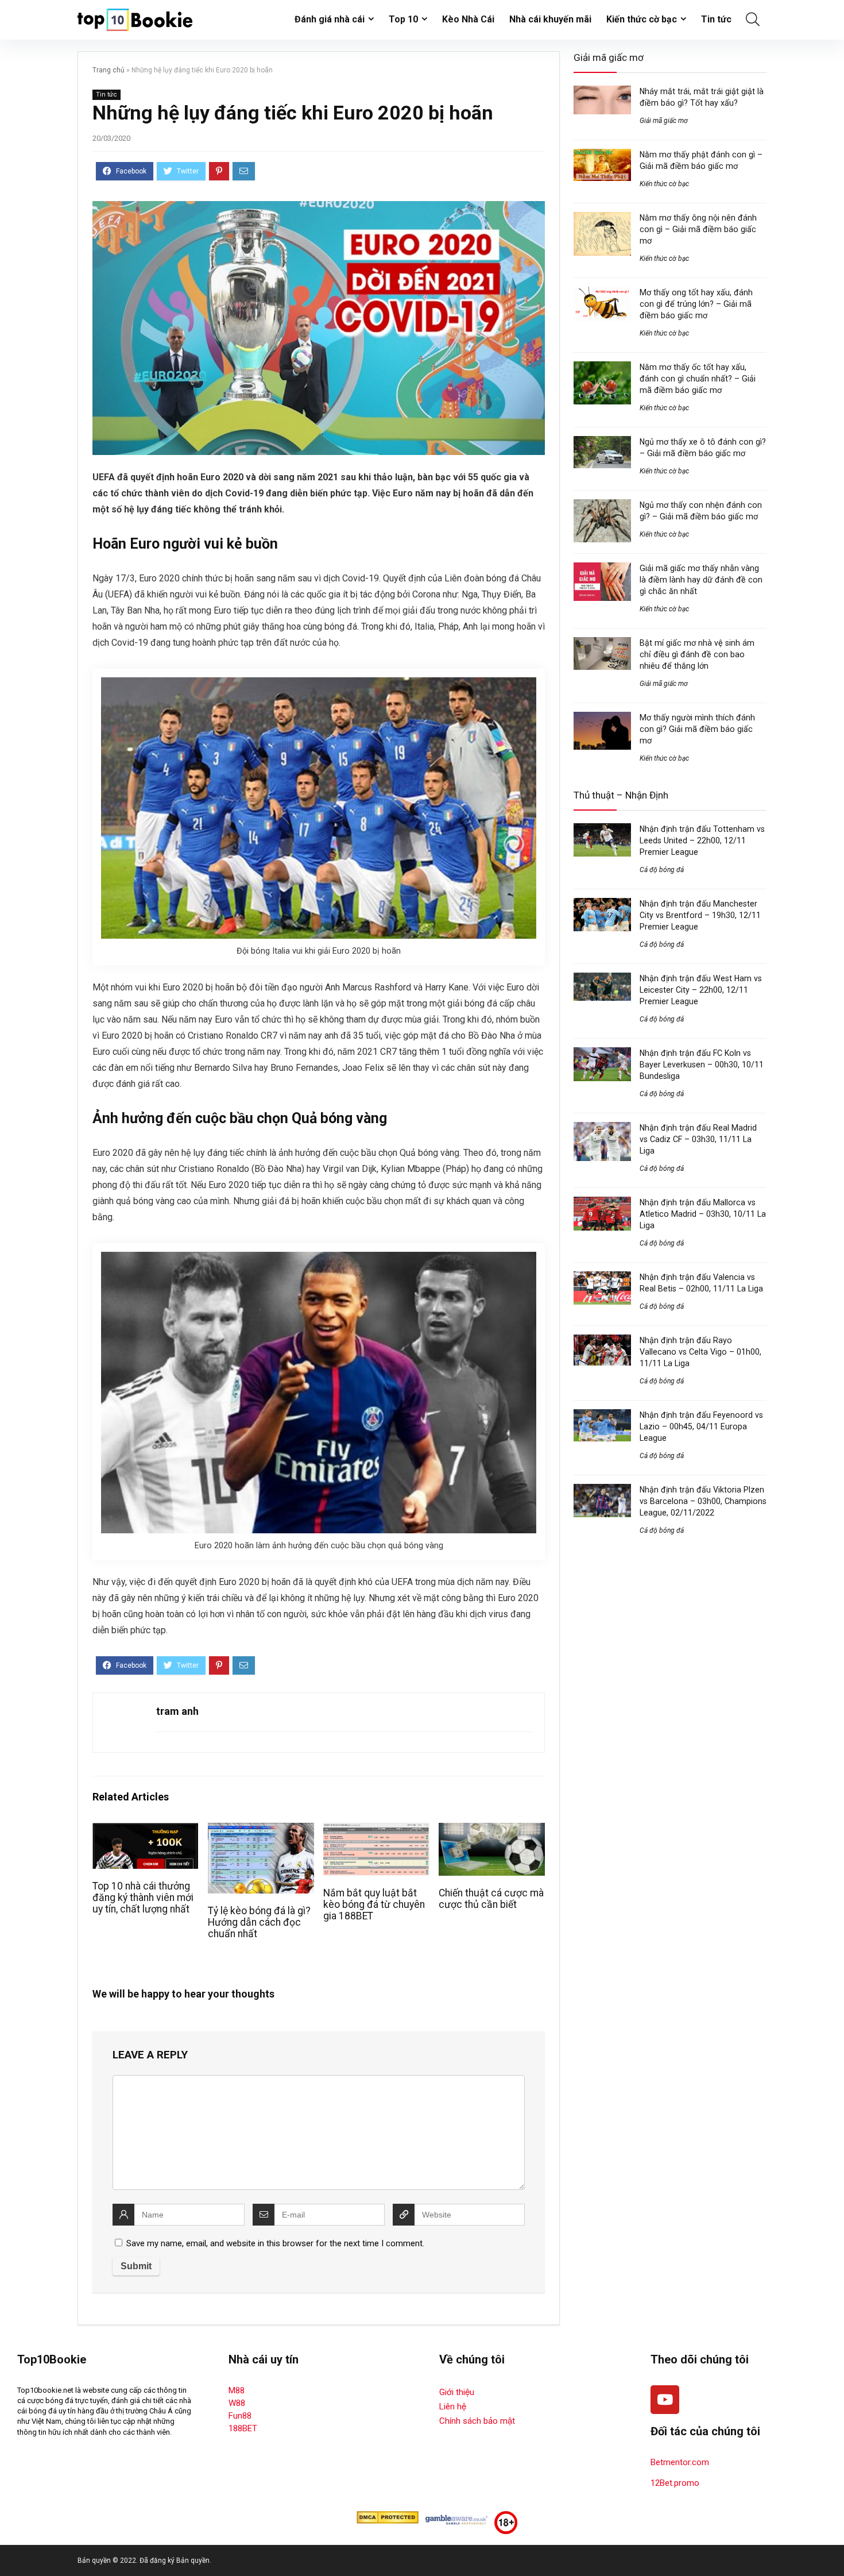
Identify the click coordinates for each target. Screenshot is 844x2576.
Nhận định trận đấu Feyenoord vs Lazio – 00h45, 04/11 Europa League (701, 1426)
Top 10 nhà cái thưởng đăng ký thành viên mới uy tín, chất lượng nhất (143, 1898)
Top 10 (403, 19)
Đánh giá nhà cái (330, 19)
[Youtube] (665, 2400)
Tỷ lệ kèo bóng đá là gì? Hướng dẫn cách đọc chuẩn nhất (259, 1922)
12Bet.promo (675, 2483)
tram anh (177, 1711)
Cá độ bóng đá (662, 870)
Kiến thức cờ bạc (642, 19)
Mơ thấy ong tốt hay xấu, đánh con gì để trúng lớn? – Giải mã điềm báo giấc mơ (696, 304)
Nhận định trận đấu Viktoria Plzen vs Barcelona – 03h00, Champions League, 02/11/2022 (703, 1501)
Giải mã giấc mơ (664, 121)
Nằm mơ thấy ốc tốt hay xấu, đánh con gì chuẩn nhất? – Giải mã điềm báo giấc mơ (698, 379)
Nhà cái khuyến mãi (550, 19)
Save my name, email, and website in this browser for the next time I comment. (275, 2243)
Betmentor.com (680, 2462)
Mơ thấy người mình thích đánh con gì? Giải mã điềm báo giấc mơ (697, 729)
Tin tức (716, 19)
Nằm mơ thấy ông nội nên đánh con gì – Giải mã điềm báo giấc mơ (698, 229)
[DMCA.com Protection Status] (388, 2516)
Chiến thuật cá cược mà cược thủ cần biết (491, 1899)
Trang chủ (109, 70)
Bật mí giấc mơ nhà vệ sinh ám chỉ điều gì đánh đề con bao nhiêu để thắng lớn (697, 654)
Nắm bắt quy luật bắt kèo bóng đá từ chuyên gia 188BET (374, 1904)
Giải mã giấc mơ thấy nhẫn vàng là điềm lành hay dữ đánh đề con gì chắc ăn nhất (701, 580)
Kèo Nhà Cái (468, 19)
